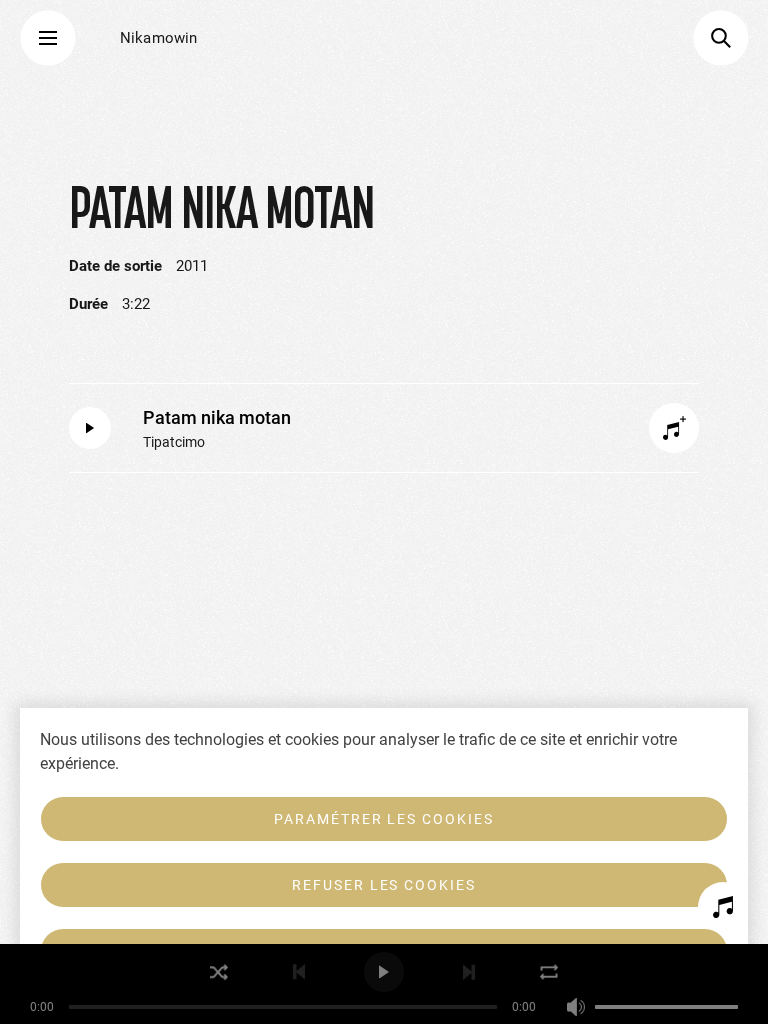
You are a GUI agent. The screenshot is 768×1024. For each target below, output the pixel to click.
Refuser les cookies (384, 885)
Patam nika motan (217, 417)
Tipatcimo (174, 442)
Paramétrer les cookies (384, 819)
